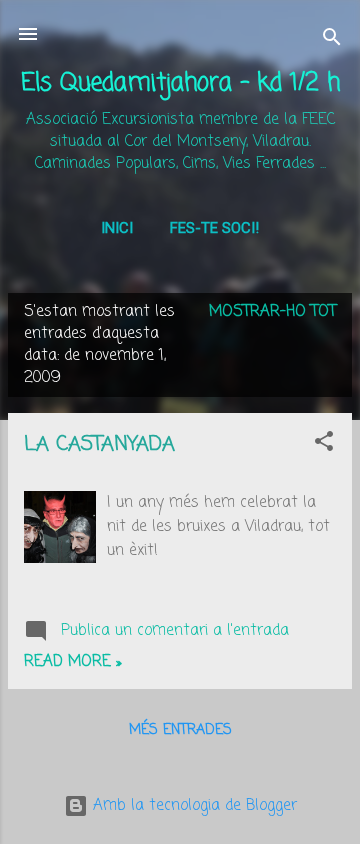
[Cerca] (332, 40)
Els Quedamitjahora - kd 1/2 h (180, 83)
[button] (324, 445)
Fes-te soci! (214, 228)
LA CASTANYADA (99, 444)
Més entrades (180, 730)
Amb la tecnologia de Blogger (192, 806)
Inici (117, 228)
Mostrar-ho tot (272, 312)
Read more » (72, 662)
